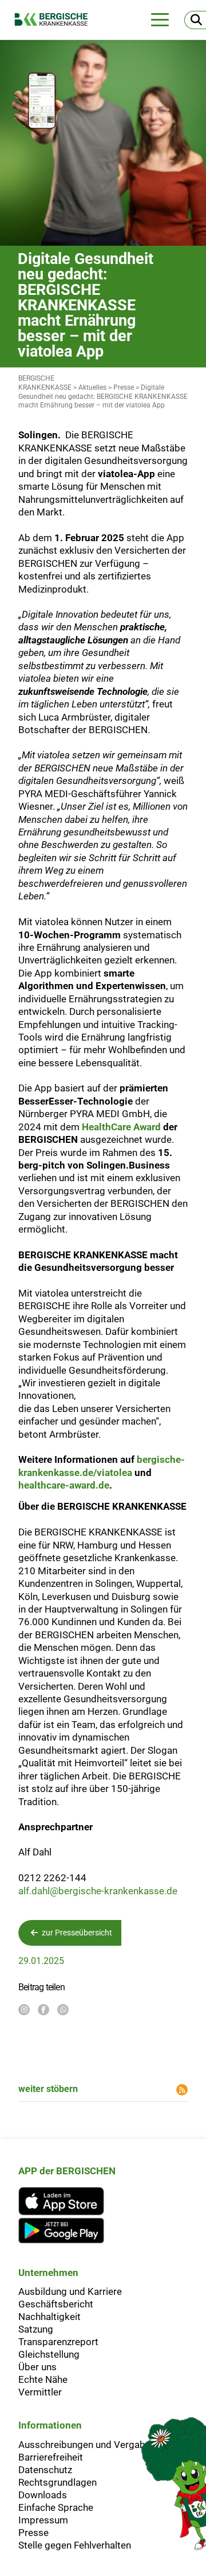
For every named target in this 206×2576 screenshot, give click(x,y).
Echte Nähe (43, 2379)
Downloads (43, 2495)
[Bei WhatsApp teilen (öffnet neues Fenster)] (63, 2010)
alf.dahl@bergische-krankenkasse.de (99, 1891)
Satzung (36, 2329)
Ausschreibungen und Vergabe (84, 2445)
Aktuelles (92, 387)
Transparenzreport (58, 2342)
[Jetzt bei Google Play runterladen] (67, 2231)
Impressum (43, 2520)
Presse (124, 387)
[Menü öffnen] (160, 20)
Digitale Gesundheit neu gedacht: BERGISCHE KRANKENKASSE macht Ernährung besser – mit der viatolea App (103, 397)
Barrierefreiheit (51, 2457)
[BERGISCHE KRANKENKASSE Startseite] (57, 19)
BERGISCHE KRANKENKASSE (45, 383)
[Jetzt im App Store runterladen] (67, 2201)
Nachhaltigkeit (49, 2317)
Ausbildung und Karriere (70, 2291)
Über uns (37, 2367)
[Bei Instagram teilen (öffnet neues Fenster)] (24, 2010)
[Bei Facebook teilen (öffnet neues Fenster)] (43, 2010)
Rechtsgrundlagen (58, 2482)
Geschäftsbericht (56, 2304)
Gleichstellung (49, 2354)
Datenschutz (45, 2470)
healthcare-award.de (64, 1485)
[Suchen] (195, 20)
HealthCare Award (121, 1127)
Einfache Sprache (56, 2507)
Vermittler (40, 2392)
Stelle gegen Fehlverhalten (75, 2545)
